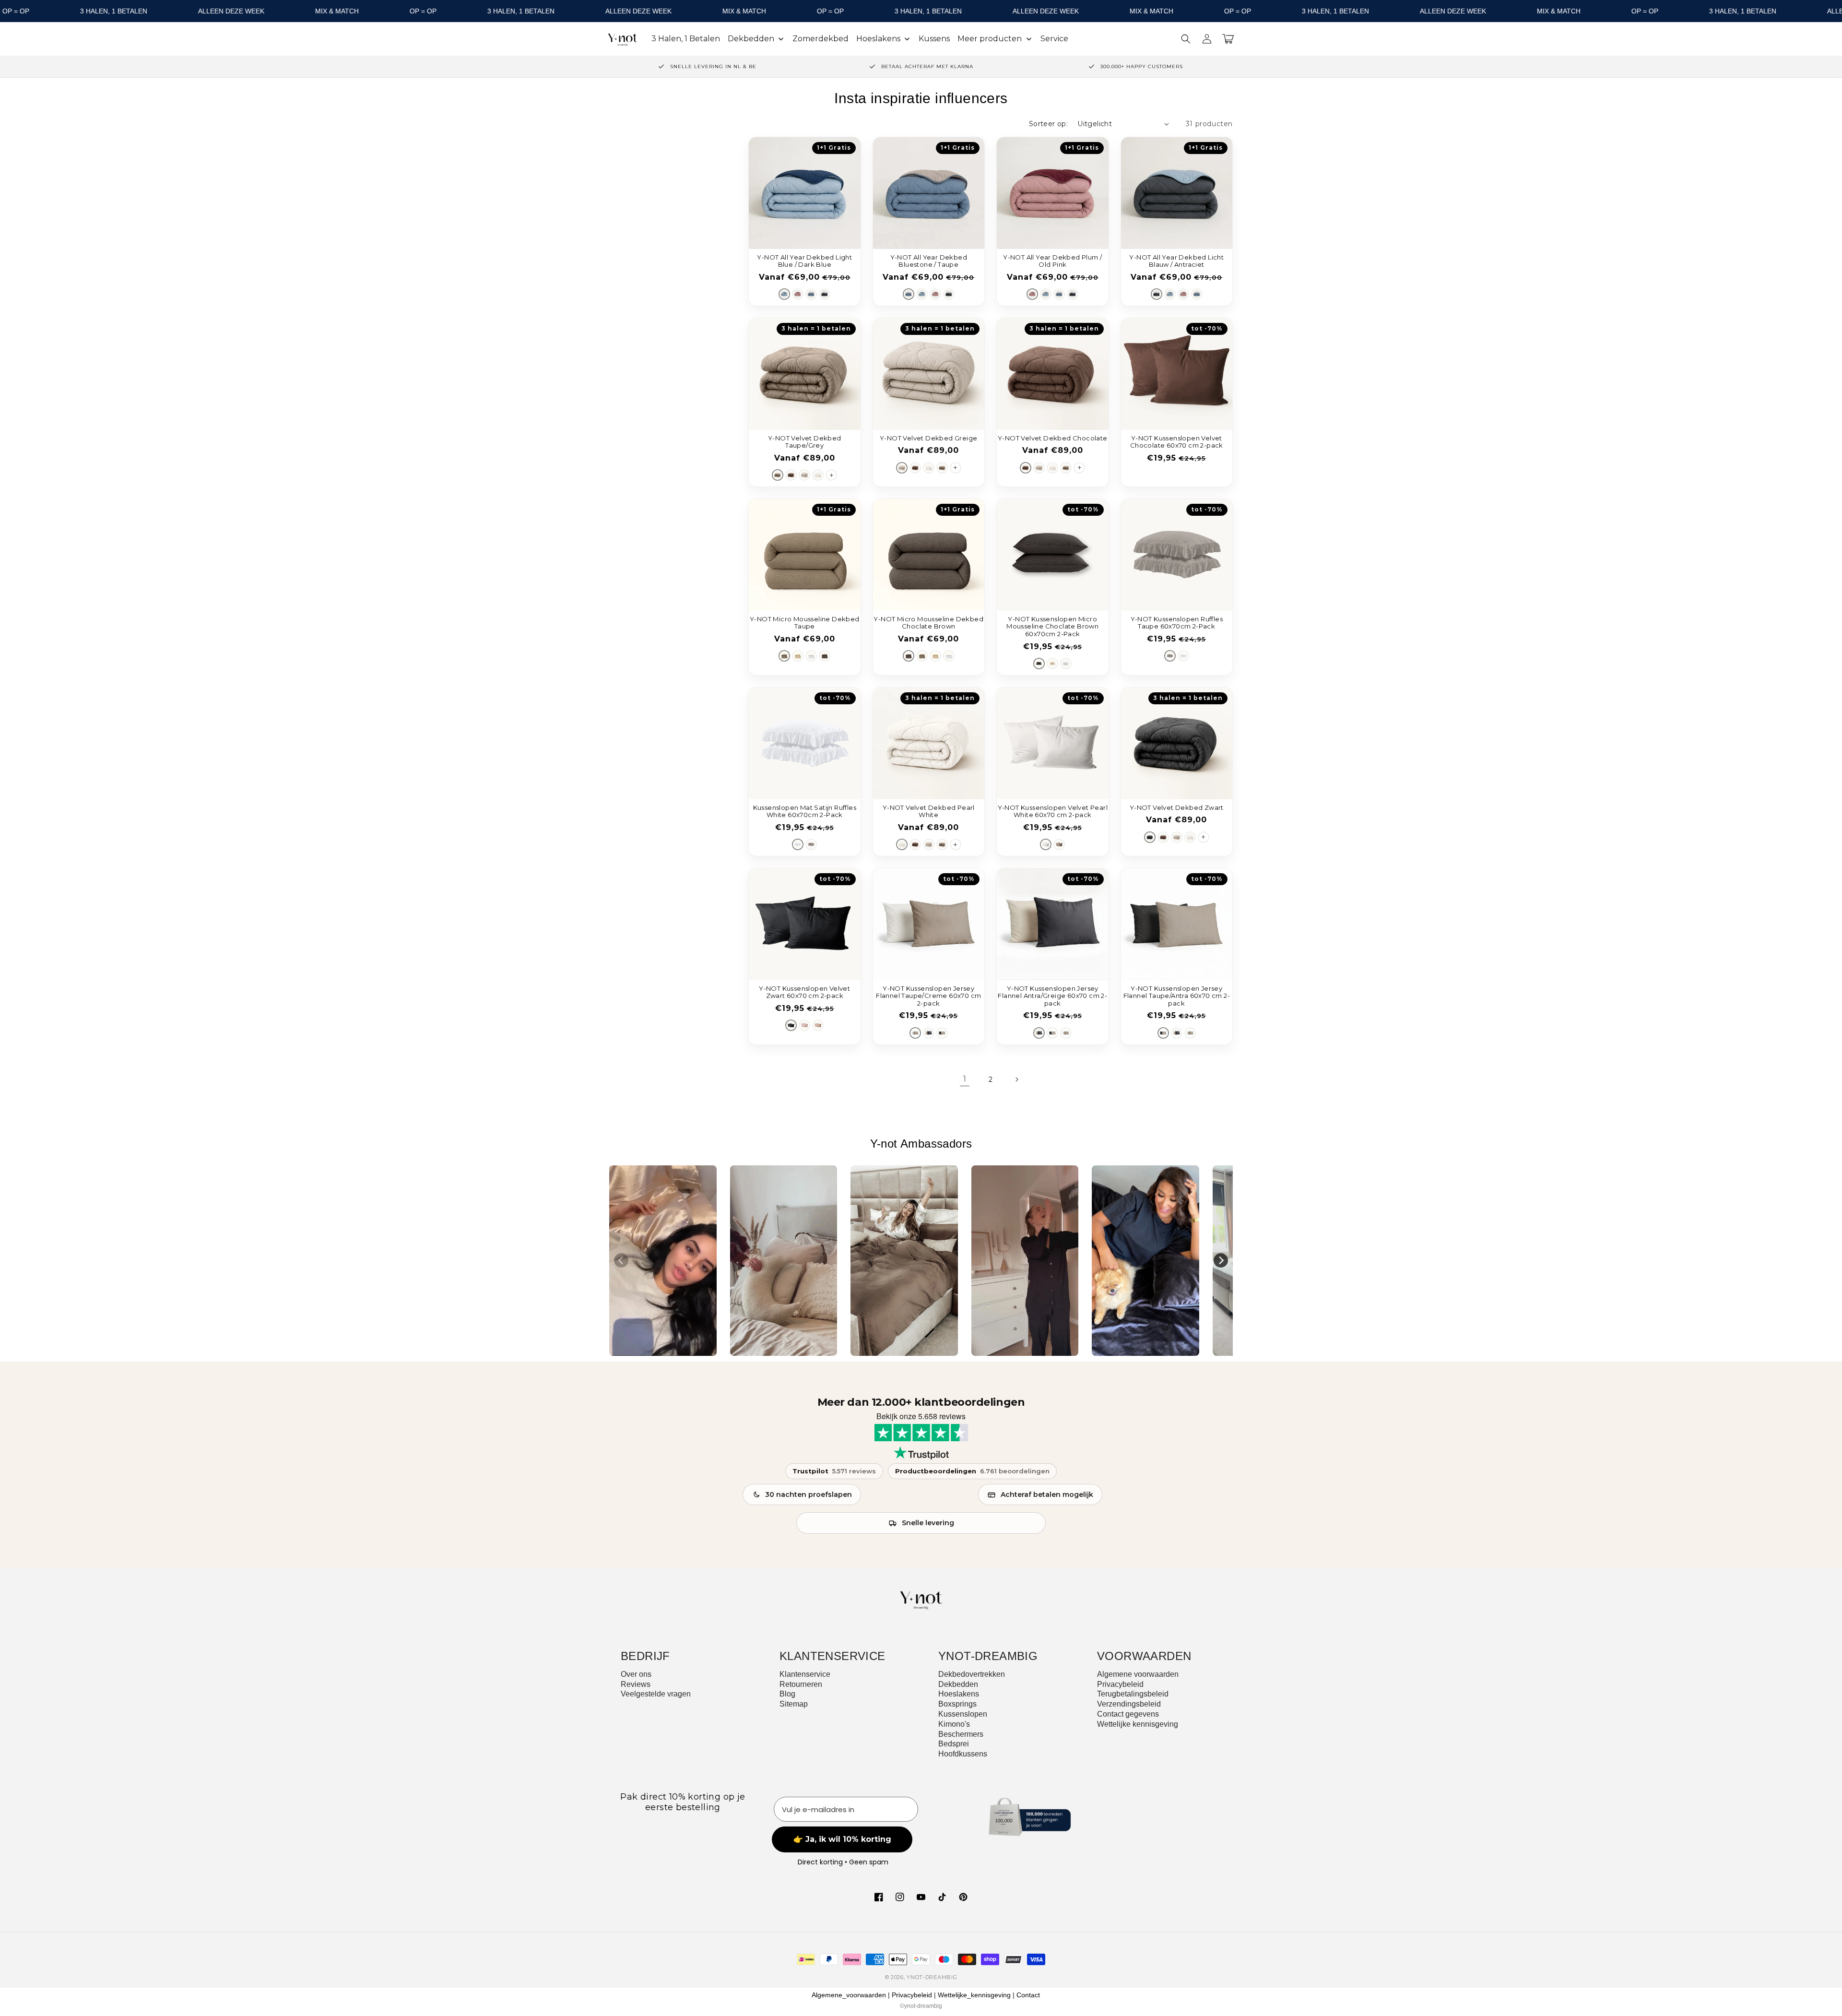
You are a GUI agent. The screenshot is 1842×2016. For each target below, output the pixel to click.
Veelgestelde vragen (656, 1694)
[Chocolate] (791, 475)
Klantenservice (805, 1674)
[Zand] (798, 656)
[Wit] (811, 656)
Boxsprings (957, 1704)
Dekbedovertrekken (972, 1674)
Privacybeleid (1120, 1684)
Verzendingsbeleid (1129, 1704)
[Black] (791, 1025)
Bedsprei (954, 1744)
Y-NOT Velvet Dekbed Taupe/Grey (805, 442)
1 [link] (965, 1079)
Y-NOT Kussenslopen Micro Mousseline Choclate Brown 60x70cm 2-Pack (1052, 627)
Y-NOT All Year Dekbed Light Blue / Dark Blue (804, 261)
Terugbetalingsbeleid (1133, 1694)
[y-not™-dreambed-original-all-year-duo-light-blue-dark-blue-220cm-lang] (784, 294)
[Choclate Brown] (1039, 664)
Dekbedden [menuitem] (751, 39)
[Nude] (818, 1025)
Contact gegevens (1128, 1714)
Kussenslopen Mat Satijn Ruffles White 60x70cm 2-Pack (805, 812)
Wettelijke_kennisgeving (974, 1995)
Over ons (636, 1674)
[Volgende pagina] (1016, 1079)
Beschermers (961, 1734)
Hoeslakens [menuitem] (878, 39)
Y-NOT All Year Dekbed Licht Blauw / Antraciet (1176, 261)
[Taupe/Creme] (915, 1033)
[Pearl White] (818, 475)
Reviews (636, 1684)
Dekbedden (958, 1684)
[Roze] (804, 1025)
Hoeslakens (959, 1694)
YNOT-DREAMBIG (932, 1977)
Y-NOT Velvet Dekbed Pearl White (929, 812)
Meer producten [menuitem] (990, 39)
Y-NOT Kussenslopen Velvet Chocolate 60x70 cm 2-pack (1177, 442)
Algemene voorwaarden (1138, 1674)
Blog (787, 1694)
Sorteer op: (1048, 124)
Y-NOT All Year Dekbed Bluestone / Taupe (929, 261)
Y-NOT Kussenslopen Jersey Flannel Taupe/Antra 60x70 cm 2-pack (1177, 996)
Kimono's (954, 1724)
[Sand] (1052, 664)
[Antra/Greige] (929, 1033)
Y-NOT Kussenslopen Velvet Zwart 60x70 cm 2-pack (804, 992)
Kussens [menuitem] (934, 39)
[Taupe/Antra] (942, 1033)
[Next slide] (1221, 1260)
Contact (1028, 1995)
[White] (1066, 664)
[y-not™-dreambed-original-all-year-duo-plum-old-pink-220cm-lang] (798, 294)
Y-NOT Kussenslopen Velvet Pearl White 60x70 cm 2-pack (1053, 812)
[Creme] (1046, 844)
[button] (1186, 39)
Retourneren (801, 1684)
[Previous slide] (621, 1260)
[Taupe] (784, 656)
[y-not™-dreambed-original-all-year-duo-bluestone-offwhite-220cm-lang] (825, 294)
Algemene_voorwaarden (849, 1995)
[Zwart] (1150, 837)
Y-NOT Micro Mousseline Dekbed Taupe (805, 623)
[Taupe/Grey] (778, 475)
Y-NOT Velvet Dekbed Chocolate (1053, 438)
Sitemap (794, 1704)
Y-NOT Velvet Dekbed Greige (928, 438)
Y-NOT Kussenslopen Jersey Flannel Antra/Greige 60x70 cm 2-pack (1052, 996)
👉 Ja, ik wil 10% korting (842, 1839)
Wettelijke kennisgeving (1138, 1724)
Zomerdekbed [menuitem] (821, 39)
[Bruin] (825, 656)
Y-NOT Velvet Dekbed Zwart (1177, 808)
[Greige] (804, 475)
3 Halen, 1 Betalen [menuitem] (686, 39)
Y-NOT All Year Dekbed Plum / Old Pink (1052, 261)
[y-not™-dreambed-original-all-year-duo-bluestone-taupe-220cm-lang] (811, 294)
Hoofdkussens (963, 1754)
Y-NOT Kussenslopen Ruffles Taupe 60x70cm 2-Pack (1177, 623)
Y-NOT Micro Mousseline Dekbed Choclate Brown (928, 623)
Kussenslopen (963, 1714)
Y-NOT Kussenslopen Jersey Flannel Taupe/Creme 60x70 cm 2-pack (928, 996)
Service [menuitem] (1054, 39)
